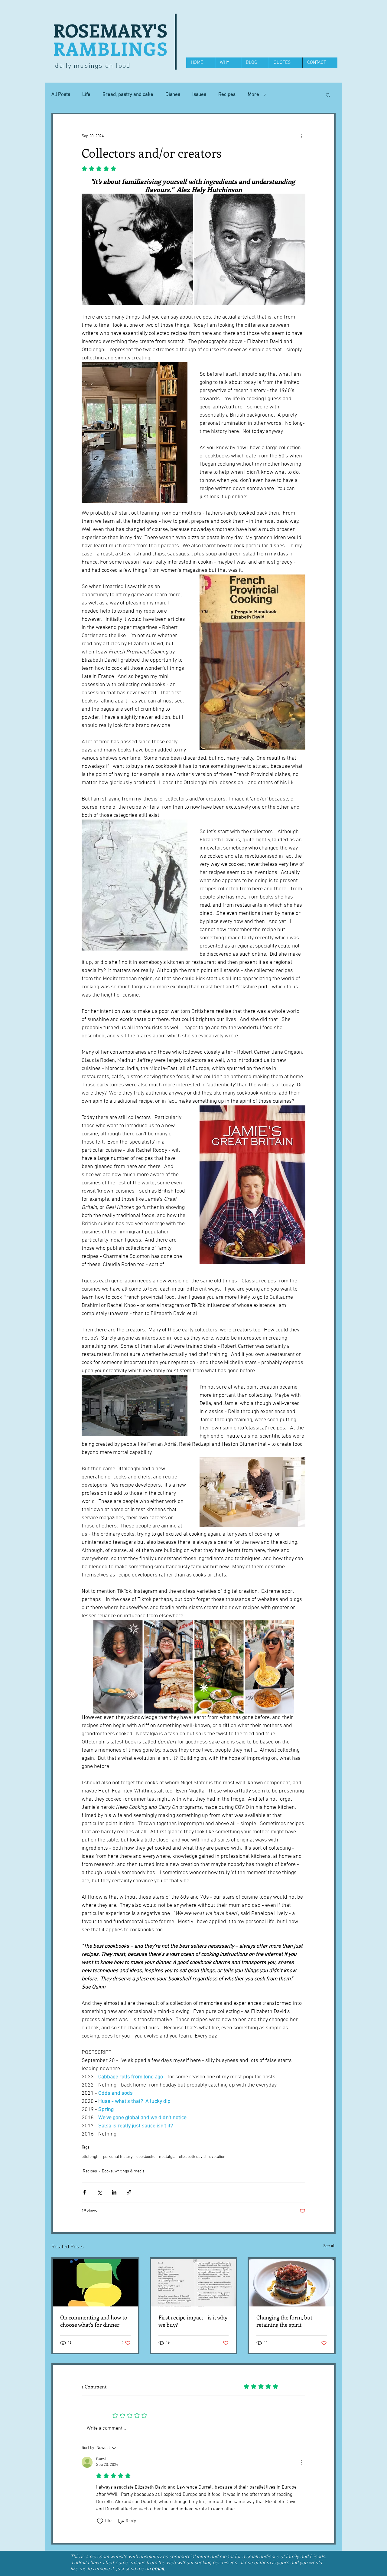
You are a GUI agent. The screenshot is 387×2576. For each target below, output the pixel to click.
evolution (217, 2157)
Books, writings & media (123, 2171)
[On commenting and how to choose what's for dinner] (95, 2283)
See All (329, 2246)
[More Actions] (302, 2462)
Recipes (227, 95)
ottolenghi (91, 2157)
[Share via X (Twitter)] (99, 2192)
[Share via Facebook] (85, 2192)
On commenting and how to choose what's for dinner (94, 2321)
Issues (199, 95)
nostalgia (167, 2157)
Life (86, 95)
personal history (118, 2157)
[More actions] (302, 136)
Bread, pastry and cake (128, 95)
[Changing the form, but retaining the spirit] (292, 2283)
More (253, 95)
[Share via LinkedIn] (114, 2192)
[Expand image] (137, 249)
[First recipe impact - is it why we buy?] (194, 2283)
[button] (328, 95)
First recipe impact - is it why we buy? (193, 2321)
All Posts (61, 95)
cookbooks (146, 2157)
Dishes (173, 95)
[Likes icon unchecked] (100, 2521)
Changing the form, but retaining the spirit (284, 2321)
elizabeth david (192, 2157)
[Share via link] (129, 2192)
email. (158, 2569)
